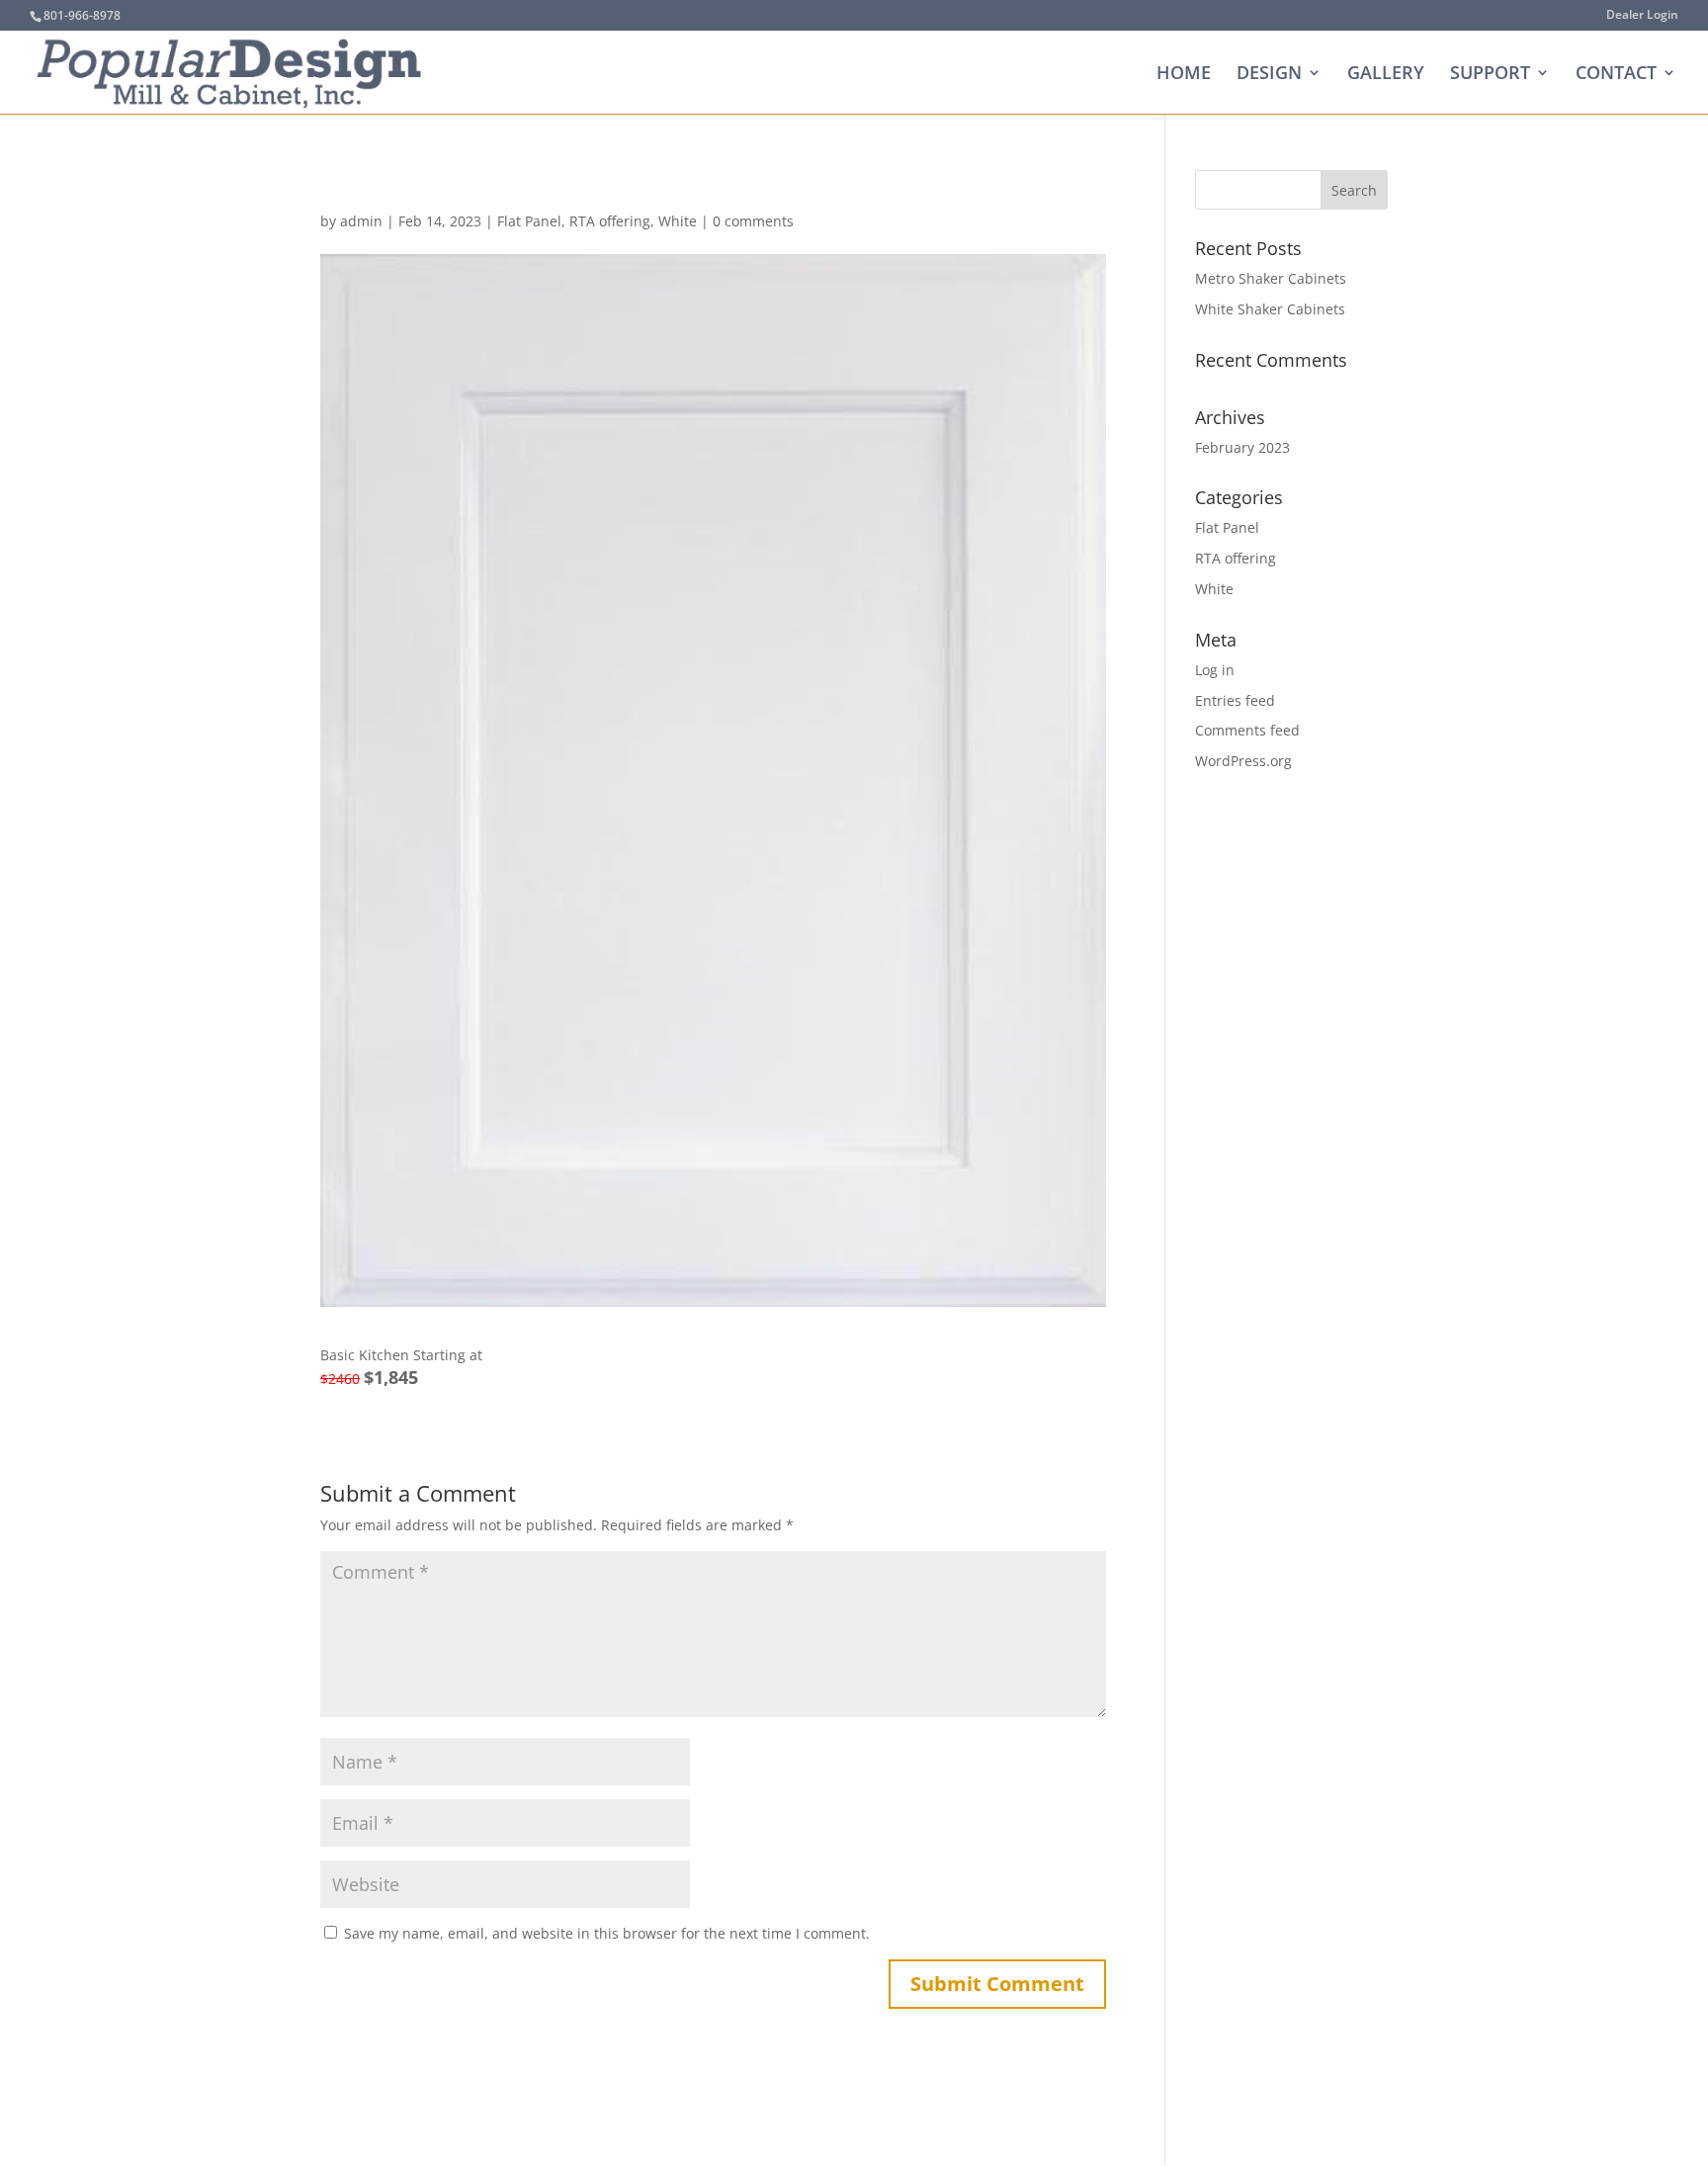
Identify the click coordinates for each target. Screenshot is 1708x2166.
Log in (1215, 670)
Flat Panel (529, 221)
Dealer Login (1642, 16)
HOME (1184, 75)
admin (361, 221)
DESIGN (1269, 75)
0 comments (753, 221)
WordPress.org (1243, 761)
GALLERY (1386, 75)
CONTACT (1616, 75)
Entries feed (1235, 700)
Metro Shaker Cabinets (1271, 278)
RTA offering (610, 221)
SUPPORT (1490, 75)
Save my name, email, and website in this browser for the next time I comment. (607, 1933)
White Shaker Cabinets (1270, 309)
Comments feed (1247, 730)
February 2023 (1242, 447)
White (678, 221)
